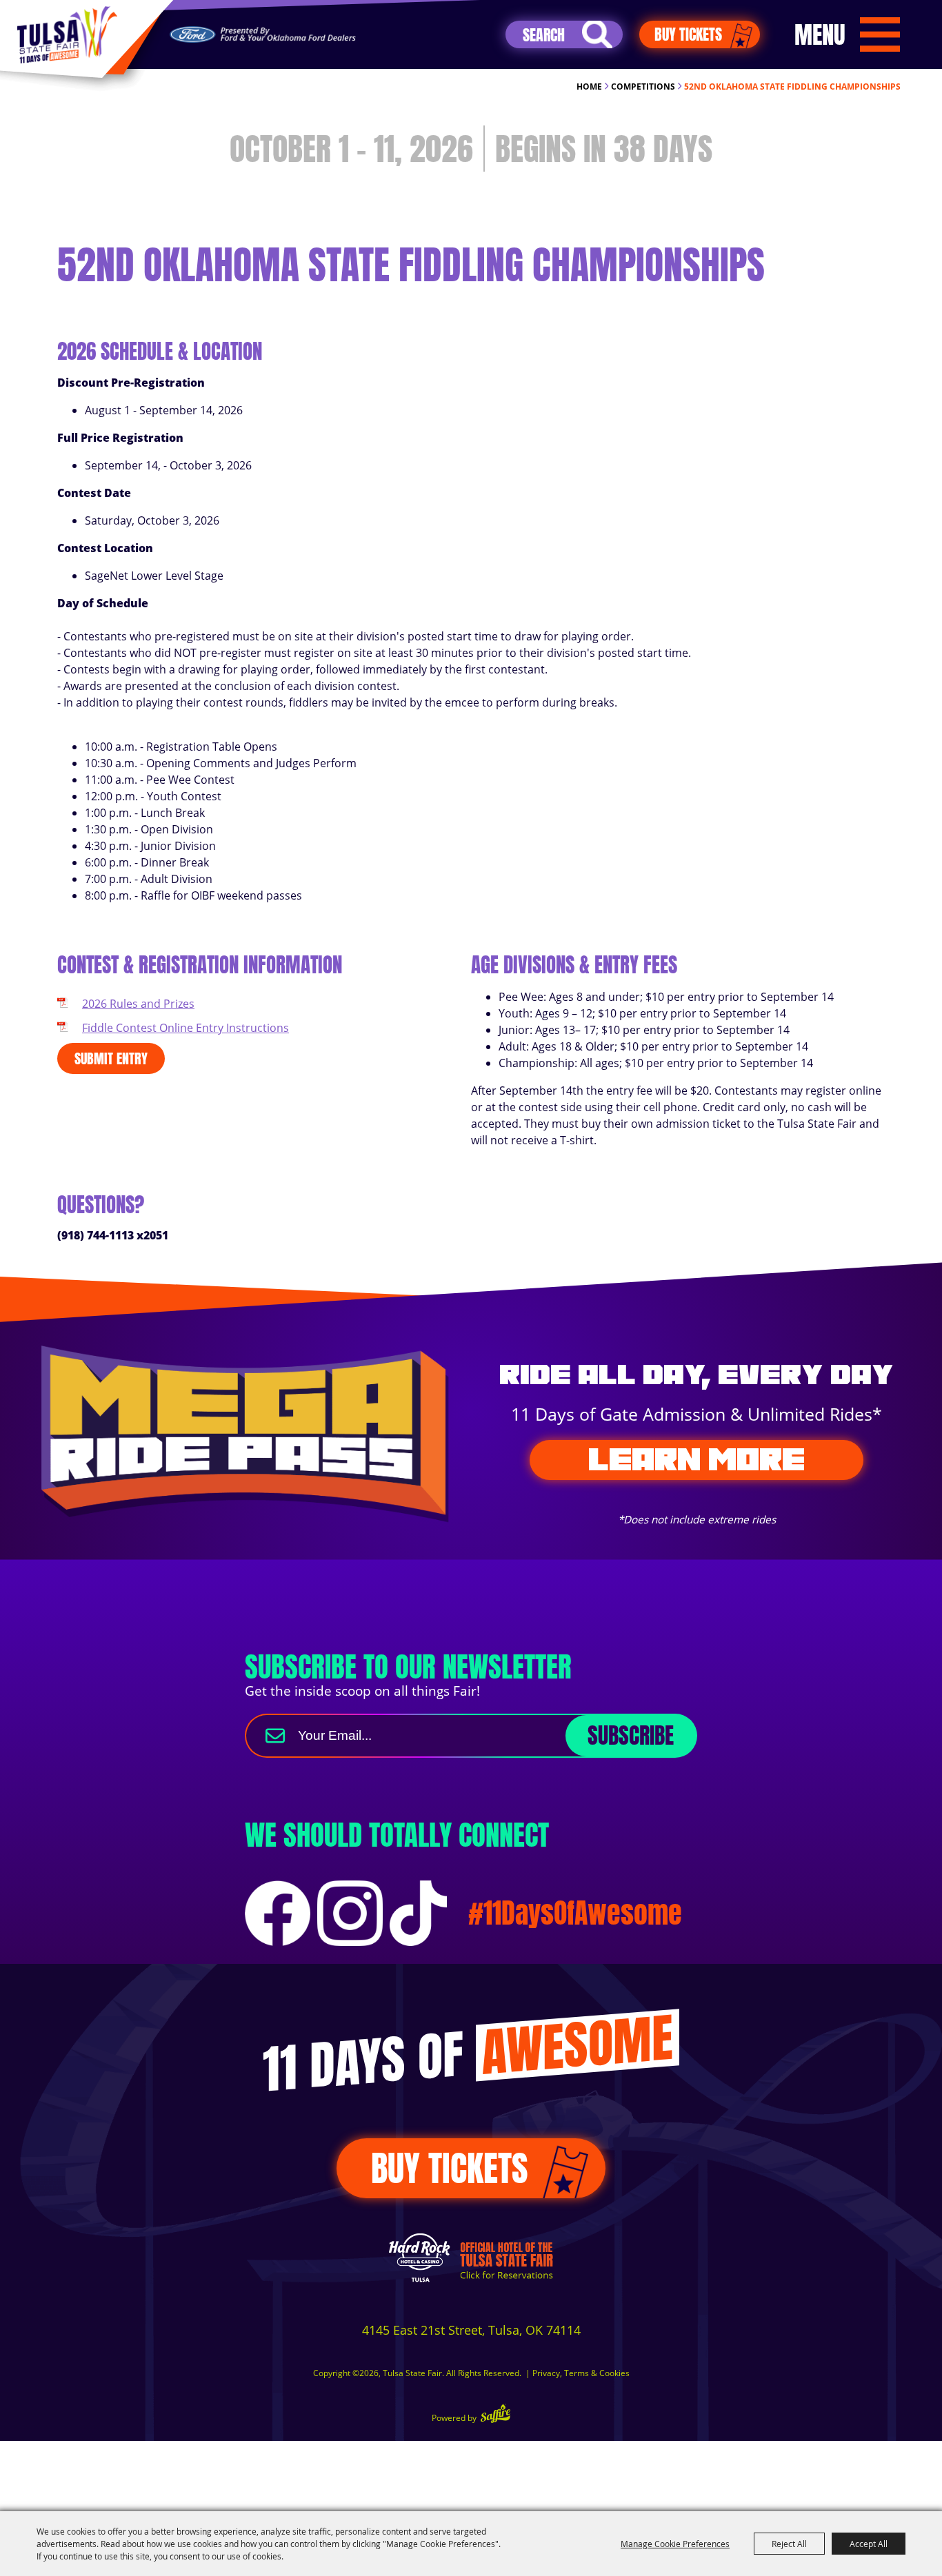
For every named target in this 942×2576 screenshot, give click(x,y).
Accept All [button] (869, 2544)
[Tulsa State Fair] (67, 35)
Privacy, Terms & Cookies (581, 2373)
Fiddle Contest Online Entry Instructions (186, 1028)
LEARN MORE (697, 1459)
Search (597, 34)
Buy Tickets (688, 34)
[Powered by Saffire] (495, 2415)
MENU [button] (820, 34)
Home (589, 87)
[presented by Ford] (263, 35)
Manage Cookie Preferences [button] (675, 2544)
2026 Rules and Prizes (138, 1004)
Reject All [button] (789, 2544)
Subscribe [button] (631, 1735)
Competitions (643, 87)
